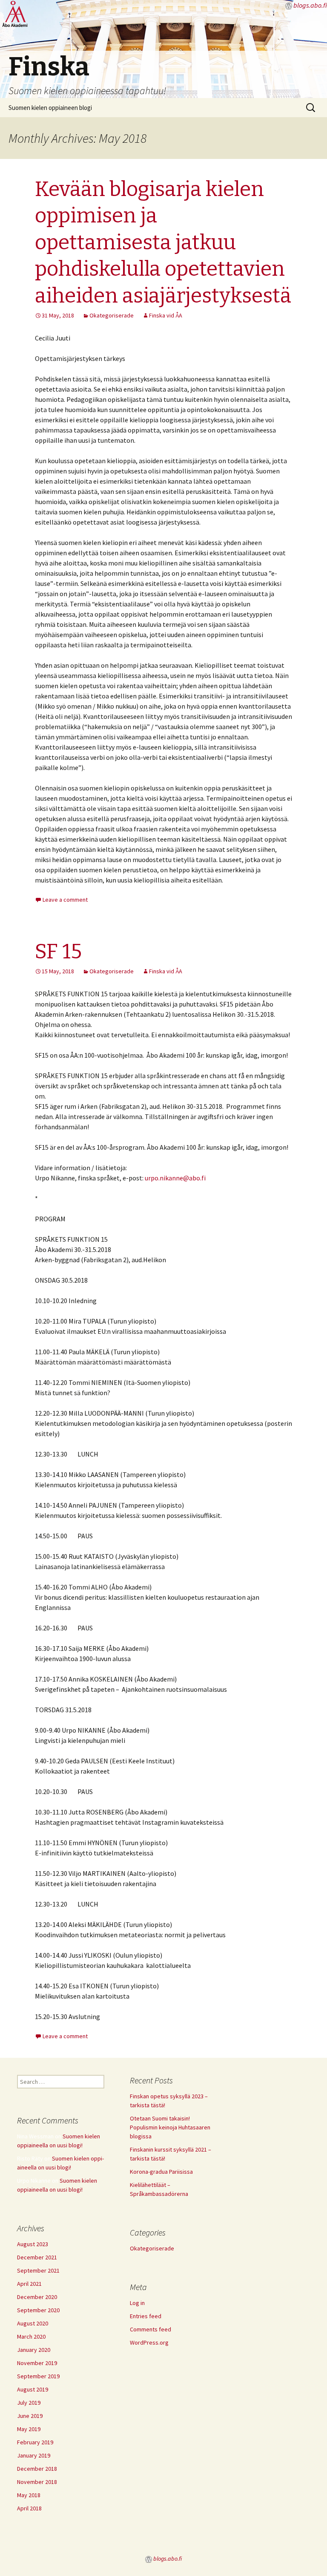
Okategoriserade (112, 315)
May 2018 (29, 2495)
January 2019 (34, 2455)
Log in (137, 2303)
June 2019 (30, 2416)
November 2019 (37, 2363)
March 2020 (31, 2337)
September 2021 (38, 2270)
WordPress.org (149, 2342)
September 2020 (38, 2310)
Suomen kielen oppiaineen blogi (50, 108)
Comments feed (151, 2329)
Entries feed (146, 2316)
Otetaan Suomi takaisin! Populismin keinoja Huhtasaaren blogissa (170, 2127)
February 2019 (35, 2442)
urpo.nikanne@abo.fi (175, 1178)
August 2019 (33, 2389)
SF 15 (58, 952)
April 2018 (29, 2508)
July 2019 (29, 2403)
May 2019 (29, 2429)
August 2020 (33, 2323)
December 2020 (37, 2297)
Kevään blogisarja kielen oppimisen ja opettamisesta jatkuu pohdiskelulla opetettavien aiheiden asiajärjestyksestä (163, 242)
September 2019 (38, 2376)
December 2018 (37, 2469)
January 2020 (34, 2350)
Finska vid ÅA (166, 315)
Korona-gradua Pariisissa (161, 2172)
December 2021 (37, 2257)
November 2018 (37, 2482)
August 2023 (33, 2244)
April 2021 (29, 2284)
